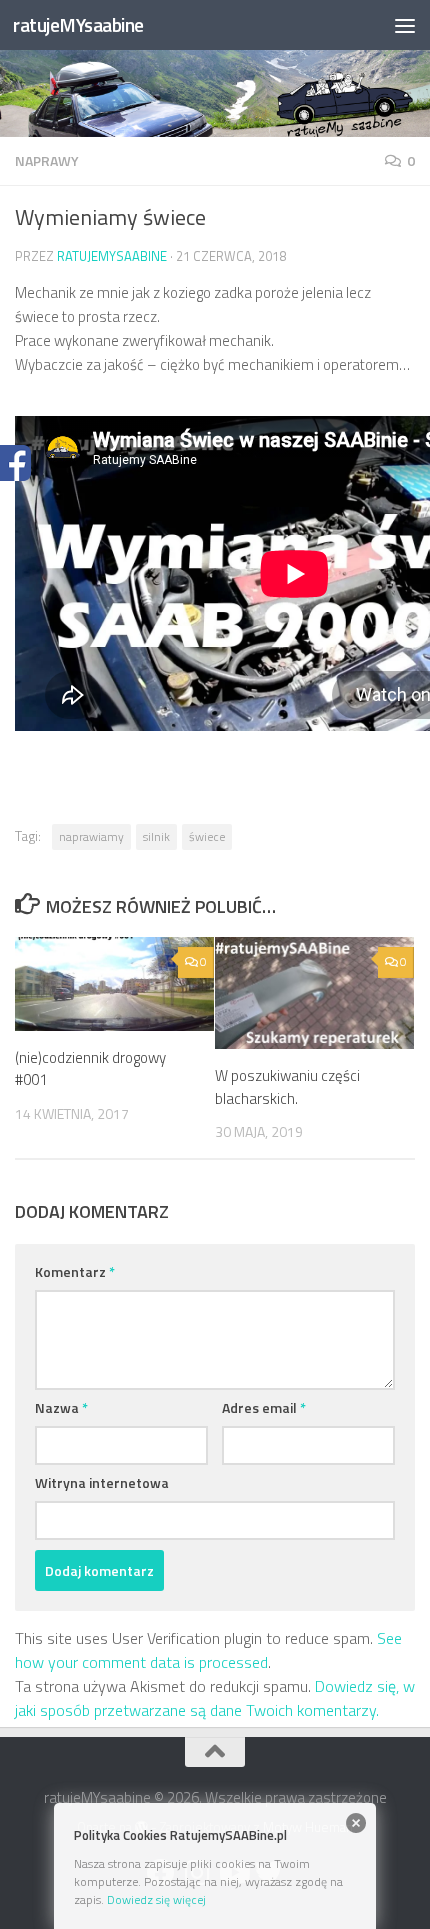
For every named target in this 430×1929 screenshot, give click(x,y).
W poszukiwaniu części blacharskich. (287, 1087)
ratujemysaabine (112, 256)
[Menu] (405, 25)
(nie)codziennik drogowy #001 (90, 1069)
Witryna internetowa (102, 1482)
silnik (156, 836)
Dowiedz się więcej (156, 1899)
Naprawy (47, 160)
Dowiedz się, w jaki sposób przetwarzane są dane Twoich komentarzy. (215, 1698)
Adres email (264, 1407)
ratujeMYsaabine (78, 24)
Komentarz (75, 1271)
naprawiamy (91, 836)
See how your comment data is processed (208, 1650)
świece (207, 836)
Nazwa (61, 1407)
